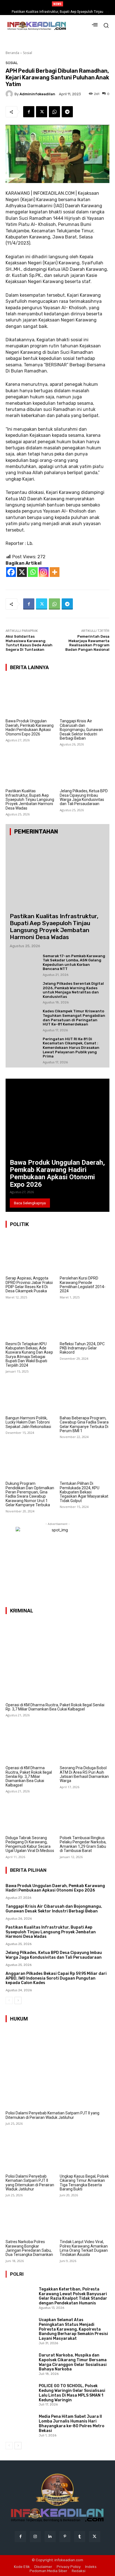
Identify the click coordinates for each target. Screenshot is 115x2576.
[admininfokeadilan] (10, 94)
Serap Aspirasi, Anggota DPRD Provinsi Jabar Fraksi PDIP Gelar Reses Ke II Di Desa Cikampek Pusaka (29, 1285)
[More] (55, 572)
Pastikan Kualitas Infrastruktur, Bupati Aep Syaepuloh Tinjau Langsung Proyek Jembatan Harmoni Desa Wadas (30, 800)
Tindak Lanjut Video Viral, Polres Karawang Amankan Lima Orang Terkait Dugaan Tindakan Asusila (84, 2248)
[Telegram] (67, 112)
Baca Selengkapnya (30, 1203)
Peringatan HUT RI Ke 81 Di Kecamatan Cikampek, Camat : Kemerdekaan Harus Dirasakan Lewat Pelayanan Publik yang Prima (71, 1048)
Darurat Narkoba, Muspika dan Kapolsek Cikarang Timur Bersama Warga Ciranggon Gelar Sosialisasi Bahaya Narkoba (73, 2362)
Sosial (27, 53)
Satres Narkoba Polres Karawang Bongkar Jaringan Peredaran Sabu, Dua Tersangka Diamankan (29, 2248)
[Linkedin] (50, 2537)
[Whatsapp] (33, 572)
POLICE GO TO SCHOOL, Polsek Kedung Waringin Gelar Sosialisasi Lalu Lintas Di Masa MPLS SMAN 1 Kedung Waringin (72, 2393)
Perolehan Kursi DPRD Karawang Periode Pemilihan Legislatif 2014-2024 (83, 1285)
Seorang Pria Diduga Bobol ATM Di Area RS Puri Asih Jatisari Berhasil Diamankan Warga (84, 1774)
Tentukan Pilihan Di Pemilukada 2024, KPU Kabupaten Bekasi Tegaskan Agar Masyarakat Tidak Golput (84, 1492)
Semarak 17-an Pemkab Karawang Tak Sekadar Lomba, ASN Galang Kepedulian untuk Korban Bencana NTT (74, 962)
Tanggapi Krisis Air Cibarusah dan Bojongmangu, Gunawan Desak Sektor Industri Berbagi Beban (81, 730)
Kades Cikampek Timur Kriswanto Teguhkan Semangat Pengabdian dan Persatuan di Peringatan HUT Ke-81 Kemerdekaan (74, 1018)
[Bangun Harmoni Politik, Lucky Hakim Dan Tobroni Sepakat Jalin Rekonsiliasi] (31, 1394)
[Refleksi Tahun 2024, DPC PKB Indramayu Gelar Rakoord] (85, 1320)
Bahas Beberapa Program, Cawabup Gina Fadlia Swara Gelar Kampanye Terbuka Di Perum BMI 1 (84, 1424)
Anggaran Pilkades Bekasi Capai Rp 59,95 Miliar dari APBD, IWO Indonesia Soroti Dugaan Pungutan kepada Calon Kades (56, 1978)
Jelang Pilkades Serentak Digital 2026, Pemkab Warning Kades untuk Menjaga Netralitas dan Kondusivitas (73, 990)
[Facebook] (29, 112)
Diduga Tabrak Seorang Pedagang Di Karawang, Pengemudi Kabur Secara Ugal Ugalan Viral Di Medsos (30, 1844)
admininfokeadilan (37, 94)
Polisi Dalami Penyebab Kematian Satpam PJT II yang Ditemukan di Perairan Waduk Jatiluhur (52, 2115)
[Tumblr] (80, 2537)
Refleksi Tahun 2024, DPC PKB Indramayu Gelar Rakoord (82, 1348)
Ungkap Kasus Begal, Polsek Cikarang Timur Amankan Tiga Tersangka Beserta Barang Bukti (84, 2183)
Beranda (12, 53)
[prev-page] (9, 2000)
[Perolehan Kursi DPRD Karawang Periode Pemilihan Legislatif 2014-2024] (85, 1254)
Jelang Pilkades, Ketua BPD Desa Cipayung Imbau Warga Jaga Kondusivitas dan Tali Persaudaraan (84, 797)
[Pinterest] (65, 2537)
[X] (22, 572)
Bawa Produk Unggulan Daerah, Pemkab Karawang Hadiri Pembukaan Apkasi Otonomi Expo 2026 (30, 727)
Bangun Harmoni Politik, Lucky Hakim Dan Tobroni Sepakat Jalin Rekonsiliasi (28, 1422)
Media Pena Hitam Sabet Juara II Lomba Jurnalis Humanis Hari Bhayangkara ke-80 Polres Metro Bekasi (72, 2423)
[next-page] (18, 2000)
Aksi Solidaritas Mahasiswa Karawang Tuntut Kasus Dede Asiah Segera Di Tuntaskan (29, 643)
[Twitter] (42, 112)
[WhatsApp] (54, 112)
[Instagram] (44, 572)
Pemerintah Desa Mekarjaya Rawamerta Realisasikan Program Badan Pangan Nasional (87, 643)
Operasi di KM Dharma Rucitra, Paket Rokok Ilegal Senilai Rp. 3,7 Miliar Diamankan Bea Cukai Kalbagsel (55, 1707)
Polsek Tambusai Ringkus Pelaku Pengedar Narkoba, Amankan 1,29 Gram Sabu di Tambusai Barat (83, 1844)
